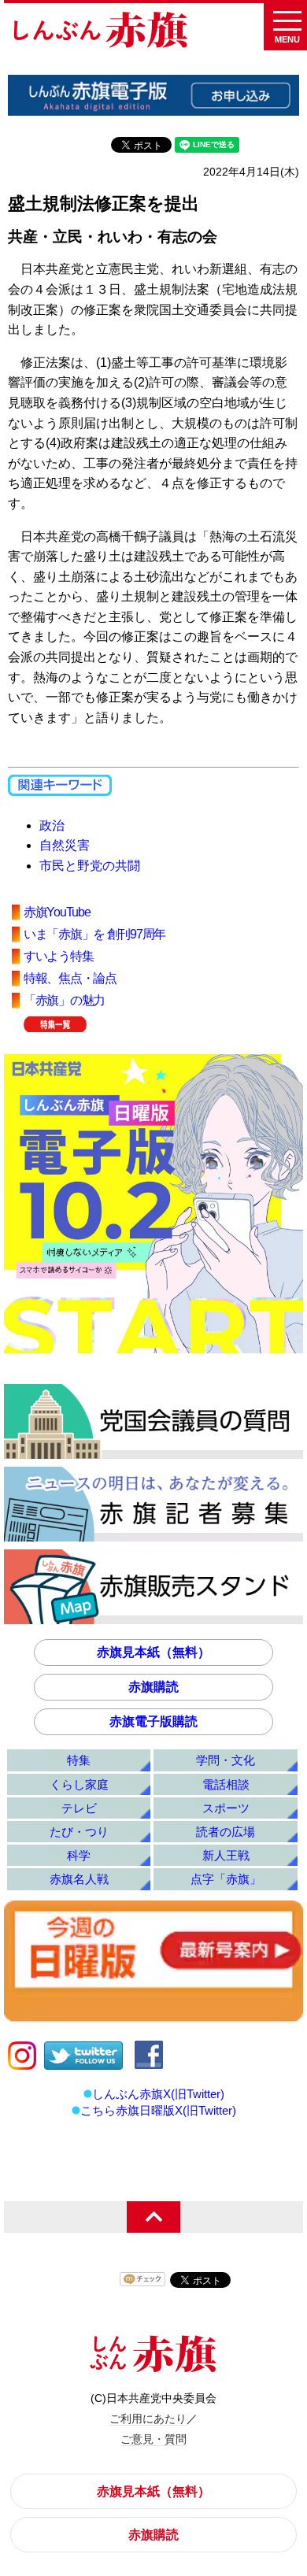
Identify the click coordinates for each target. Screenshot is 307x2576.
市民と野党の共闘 (90, 866)
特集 (79, 1760)
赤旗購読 (153, 1687)
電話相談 (226, 1784)
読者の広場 (226, 1832)
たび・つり (79, 1832)
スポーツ (226, 1808)
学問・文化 (226, 1760)
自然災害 (65, 845)
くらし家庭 (79, 1784)
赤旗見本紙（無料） (153, 1652)
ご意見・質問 (153, 2439)
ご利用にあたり (148, 2419)
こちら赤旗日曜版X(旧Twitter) (158, 2110)
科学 (79, 1855)
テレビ (79, 1808)
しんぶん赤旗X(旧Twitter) (158, 2094)
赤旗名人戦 (79, 1879)
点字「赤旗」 (226, 1879)
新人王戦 (226, 1855)
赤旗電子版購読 (153, 1721)
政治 (52, 825)
